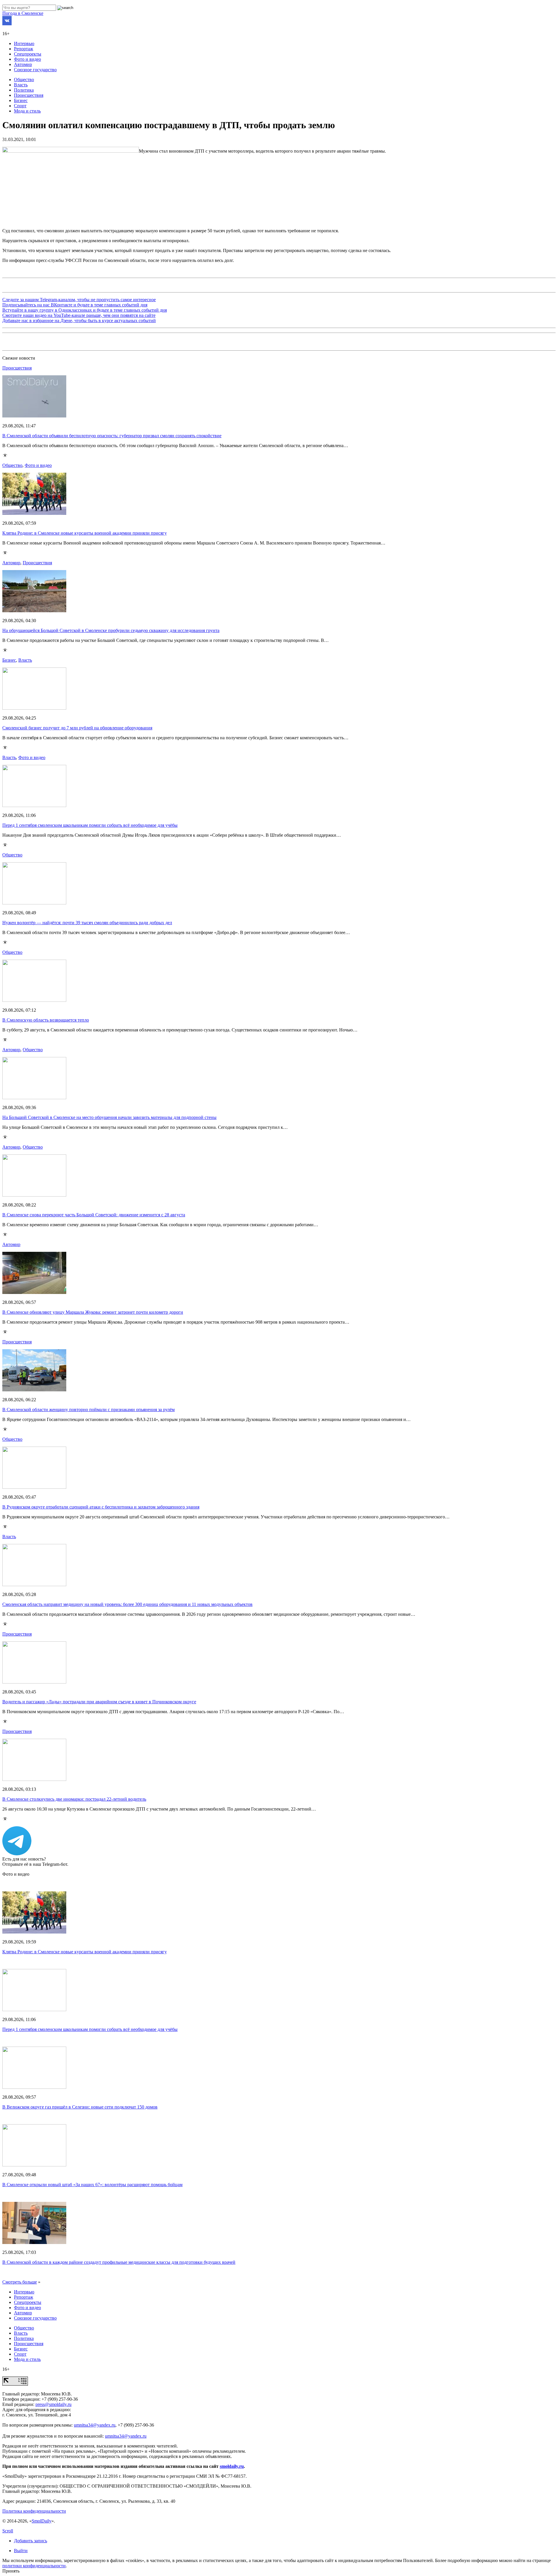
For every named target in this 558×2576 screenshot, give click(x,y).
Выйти (21, 2551)
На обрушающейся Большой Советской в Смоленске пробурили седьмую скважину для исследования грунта (111, 630)
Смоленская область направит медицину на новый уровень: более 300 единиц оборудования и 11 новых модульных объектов (127, 1604)
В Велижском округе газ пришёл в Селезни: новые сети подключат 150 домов (80, 2107)
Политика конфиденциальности (34, 2511)
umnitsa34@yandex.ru (95, 2425)
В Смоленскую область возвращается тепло (46, 1020)
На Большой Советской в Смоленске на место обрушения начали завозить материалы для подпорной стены (109, 1117)
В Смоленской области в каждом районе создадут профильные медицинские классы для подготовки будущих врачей (119, 2262)
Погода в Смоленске (23, 13)
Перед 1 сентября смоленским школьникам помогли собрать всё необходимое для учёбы (90, 825)
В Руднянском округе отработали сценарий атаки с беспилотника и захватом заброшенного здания (101, 1507)
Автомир (23, 64)
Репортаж (24, 49)
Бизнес (21, 100)
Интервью (24, 43)
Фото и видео (27, 59)
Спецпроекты (28, 54)
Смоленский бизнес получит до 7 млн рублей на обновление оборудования (77, 728)
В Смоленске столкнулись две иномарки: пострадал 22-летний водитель (74, 1799)
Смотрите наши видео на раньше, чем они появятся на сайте (79, 315)
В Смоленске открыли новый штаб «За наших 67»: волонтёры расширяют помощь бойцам (92, 2185)
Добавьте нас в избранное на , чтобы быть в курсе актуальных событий (79, 321)
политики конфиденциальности (34, 2566)
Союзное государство (35, 70)
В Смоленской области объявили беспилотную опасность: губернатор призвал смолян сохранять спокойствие (112, 436)
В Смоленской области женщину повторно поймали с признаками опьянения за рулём (88, 1410)
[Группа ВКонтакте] (7, 24)
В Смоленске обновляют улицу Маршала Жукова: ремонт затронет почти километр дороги (93, 1312)
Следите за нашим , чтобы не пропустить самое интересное (79, 300)
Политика (24, 90)
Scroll (8, 2531)
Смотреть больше (20, 2282)
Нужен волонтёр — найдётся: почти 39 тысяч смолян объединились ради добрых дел (87, 923)
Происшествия (29, 95)
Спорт (20, 106)
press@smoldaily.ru (53, 2404)
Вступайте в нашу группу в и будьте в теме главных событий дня (85, 310)
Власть (21, 85)
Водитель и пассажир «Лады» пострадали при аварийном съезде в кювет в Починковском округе (99, 1702)
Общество (24, 80)
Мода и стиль (27, 111)
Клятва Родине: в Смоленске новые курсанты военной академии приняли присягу (85, 533)
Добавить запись (31, 2541)
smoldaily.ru (232, 2466)
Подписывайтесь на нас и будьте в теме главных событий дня (75, 305)
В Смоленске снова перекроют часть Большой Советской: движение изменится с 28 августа (94, 1215)
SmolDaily (42, 2521)
